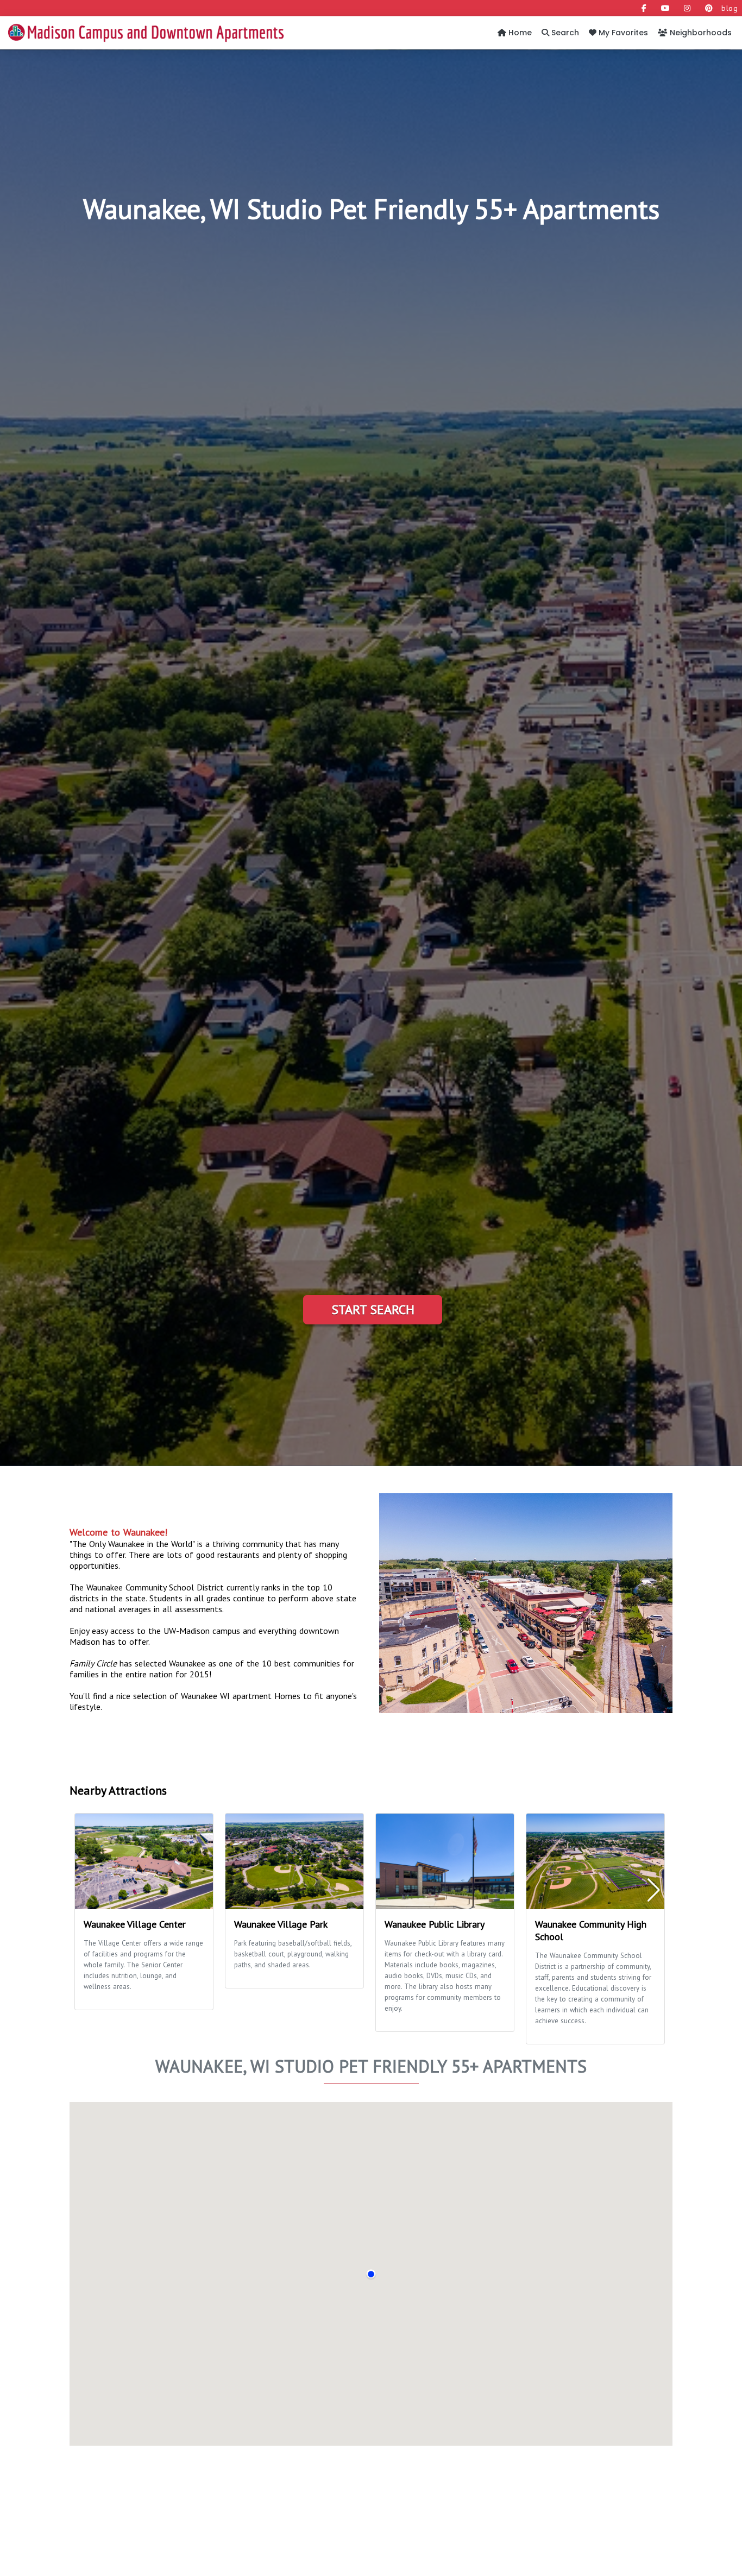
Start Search (373, 1309)
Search (564, 33)
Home (519, 33)
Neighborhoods (700, 33)
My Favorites (622, 33)
